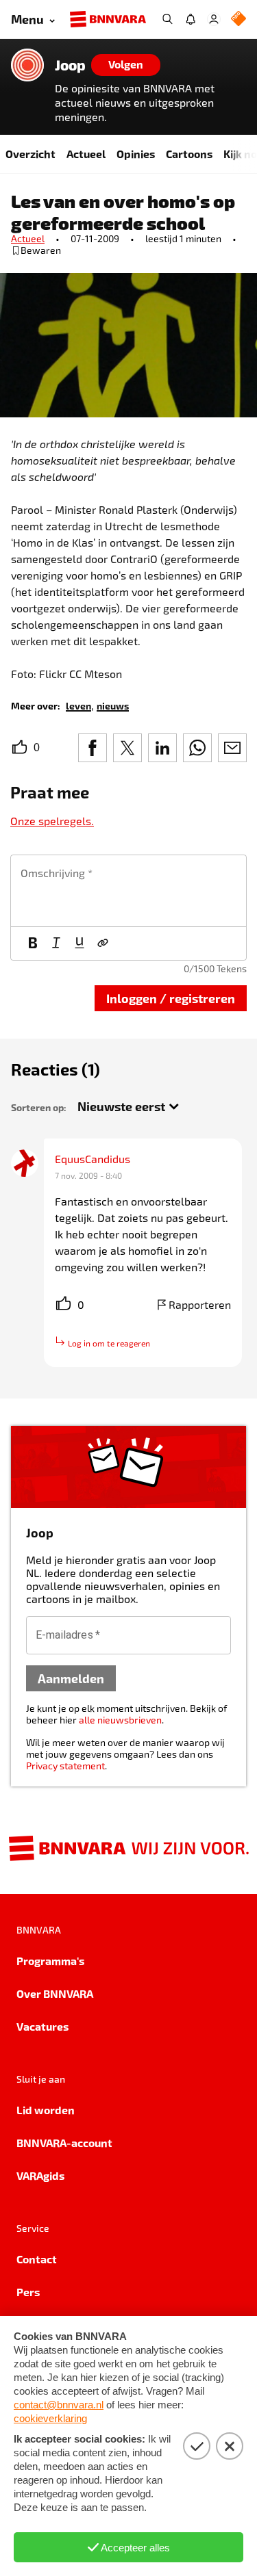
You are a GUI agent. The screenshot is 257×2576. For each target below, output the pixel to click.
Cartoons (189, 154)
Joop (70, 65)
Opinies (136, 154)
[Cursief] (56, 944)
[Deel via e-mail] (232, 748)
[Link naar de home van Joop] (27, 65)
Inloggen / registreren (171, 998)
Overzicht (30, 154)
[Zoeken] (167, 19)
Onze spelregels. (52, 821)
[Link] (103, 944)
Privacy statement (65, 1766)
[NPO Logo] (238, 19)
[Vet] (33, 944)
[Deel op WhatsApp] (197, 748)
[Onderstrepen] (79, 944)
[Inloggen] (214, 19)
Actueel (86, 154)
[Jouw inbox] (191, 19)
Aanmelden (71, 1678)
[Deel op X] (127, 748)
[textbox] (128, 891)
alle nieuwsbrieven (120, 1720)
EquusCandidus (93, 1159)
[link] (78, 705)
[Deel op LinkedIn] (162, 748)
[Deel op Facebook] (93, 748)
